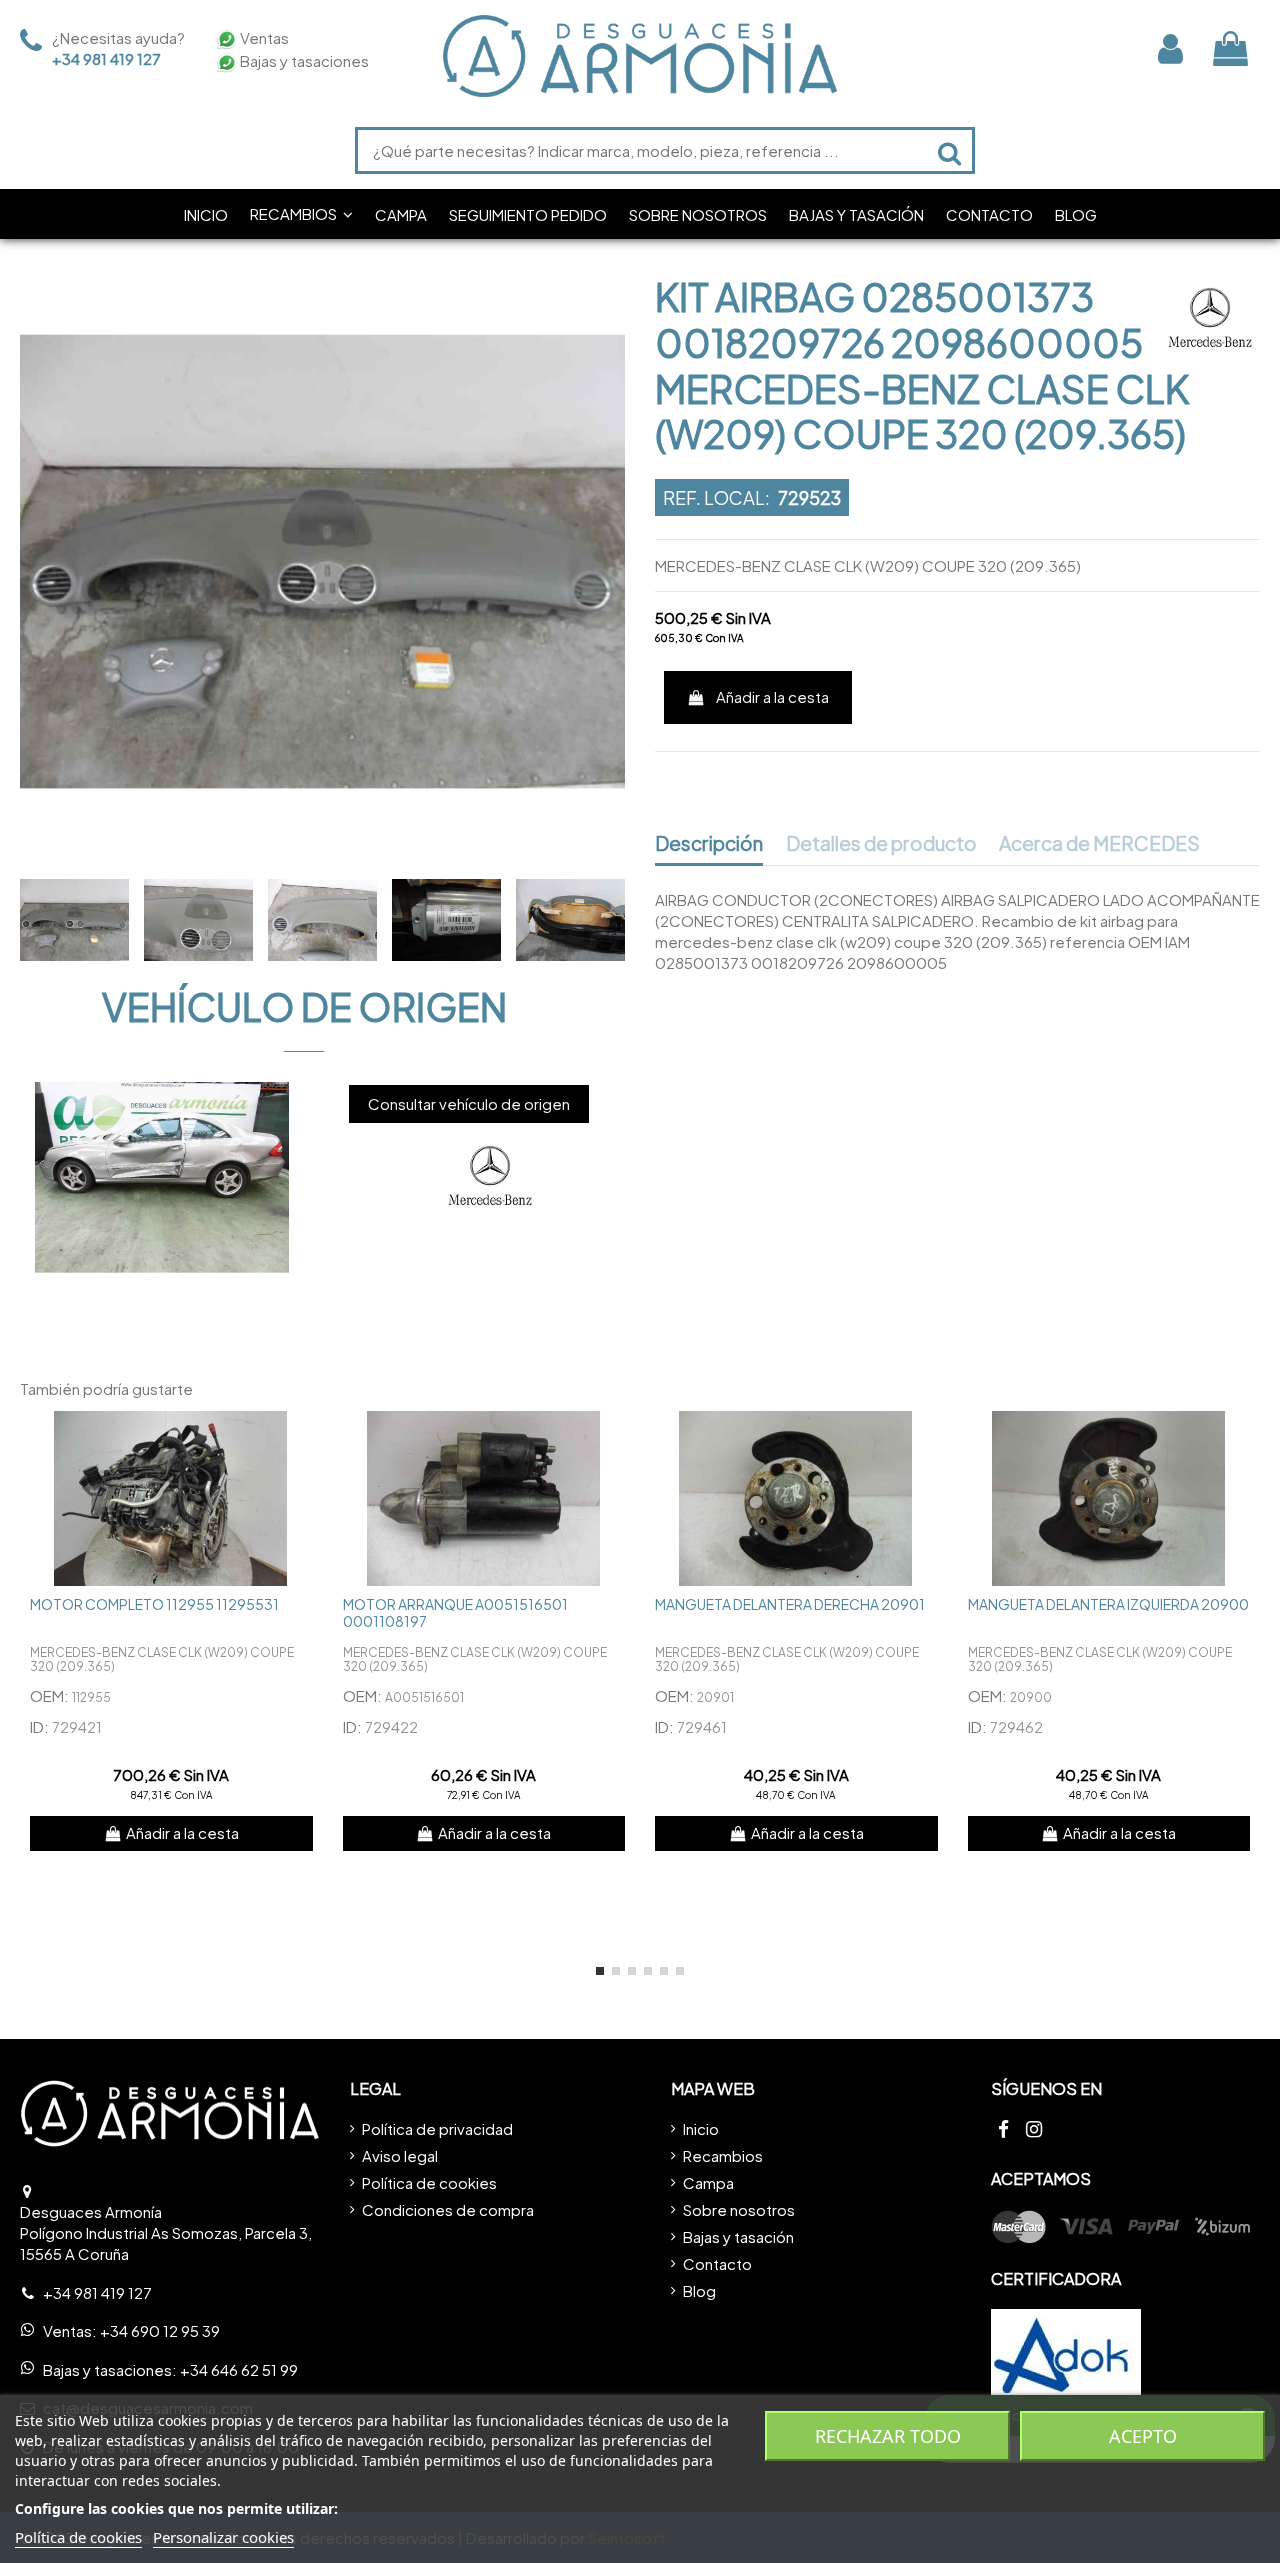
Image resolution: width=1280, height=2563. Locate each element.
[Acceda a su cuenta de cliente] (1170, 48)
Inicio (701, 2128)
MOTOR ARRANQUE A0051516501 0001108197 (455, 1612)
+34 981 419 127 (106, 58)
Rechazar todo (888, 2436)
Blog (699, 2290)
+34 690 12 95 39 (160, 2330)
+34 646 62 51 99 (239, 2369)
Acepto (1143, 2436)
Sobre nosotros (739, 2209)
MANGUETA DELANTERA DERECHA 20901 (790, 1604)
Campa (708, 2182)
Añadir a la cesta (772, 696)
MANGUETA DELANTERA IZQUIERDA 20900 (1108, 1604)
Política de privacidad (437, 2128)
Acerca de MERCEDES (1099, 844)
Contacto (717, 2263)
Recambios (723, 2155)
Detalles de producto (881, 844)
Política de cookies (429, 2182)
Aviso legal (400, 2155)
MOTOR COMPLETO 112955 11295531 (154, 1604)
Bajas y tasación (738, 2236)
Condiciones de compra (448, 2209)
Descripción (709, 844)
